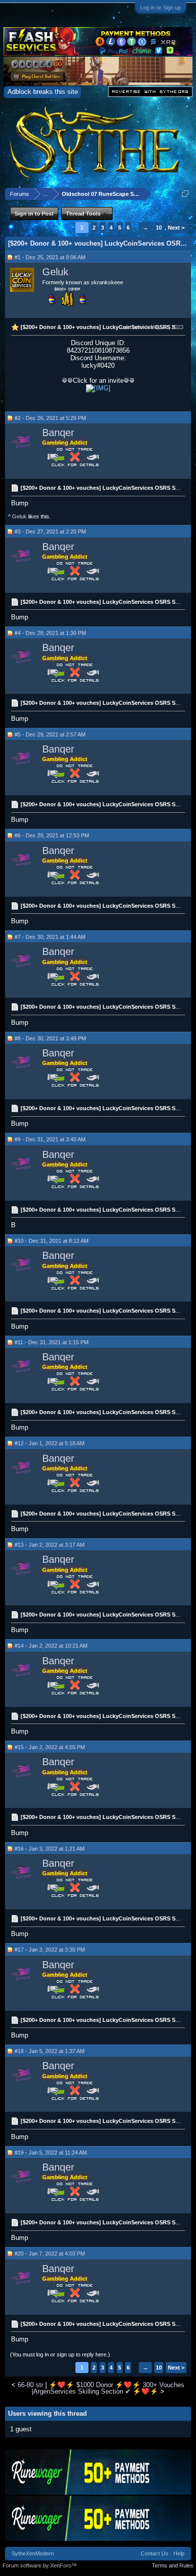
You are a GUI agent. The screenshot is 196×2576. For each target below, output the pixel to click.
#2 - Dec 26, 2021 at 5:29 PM (50, 418)
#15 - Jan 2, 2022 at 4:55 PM (50, 1747)
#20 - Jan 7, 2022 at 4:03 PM (50, 2253)
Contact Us (155, 2553)
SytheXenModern (33, 2553)
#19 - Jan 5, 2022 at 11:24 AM (51, 2153)
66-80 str (30, 2385)
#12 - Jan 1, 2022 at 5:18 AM (50, 1443)
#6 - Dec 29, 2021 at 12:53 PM (52, 835)
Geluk (55, 272)
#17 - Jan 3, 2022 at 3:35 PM (50, 1950)
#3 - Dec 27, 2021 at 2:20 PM (50, 531)
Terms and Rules (173, 2565)
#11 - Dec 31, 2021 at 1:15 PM (52, 1342)
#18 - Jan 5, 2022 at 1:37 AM (50, 2051)
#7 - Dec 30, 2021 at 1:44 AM (50, 937)
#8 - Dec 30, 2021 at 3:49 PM (50, 1038)
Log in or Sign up (161, 8)
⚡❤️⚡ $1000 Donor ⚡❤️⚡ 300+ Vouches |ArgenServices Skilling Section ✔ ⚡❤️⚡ (108, 2388)
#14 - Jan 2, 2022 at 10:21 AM (51, 1646)
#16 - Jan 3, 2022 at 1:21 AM (50, 1849)
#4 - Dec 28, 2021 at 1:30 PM (50, 633)
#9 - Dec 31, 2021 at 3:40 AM (50, 1139)
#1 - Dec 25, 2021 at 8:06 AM (50, 257)
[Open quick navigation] (185, 194)
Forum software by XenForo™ (40, 2565)
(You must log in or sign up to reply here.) (60, 2354)
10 (159, 228)
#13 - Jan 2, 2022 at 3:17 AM (50, 1545)
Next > (176, 228)
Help (179, 2553)
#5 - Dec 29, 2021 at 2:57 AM (50, 734)
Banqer (58, 433)
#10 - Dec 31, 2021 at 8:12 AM (52, 1241)
